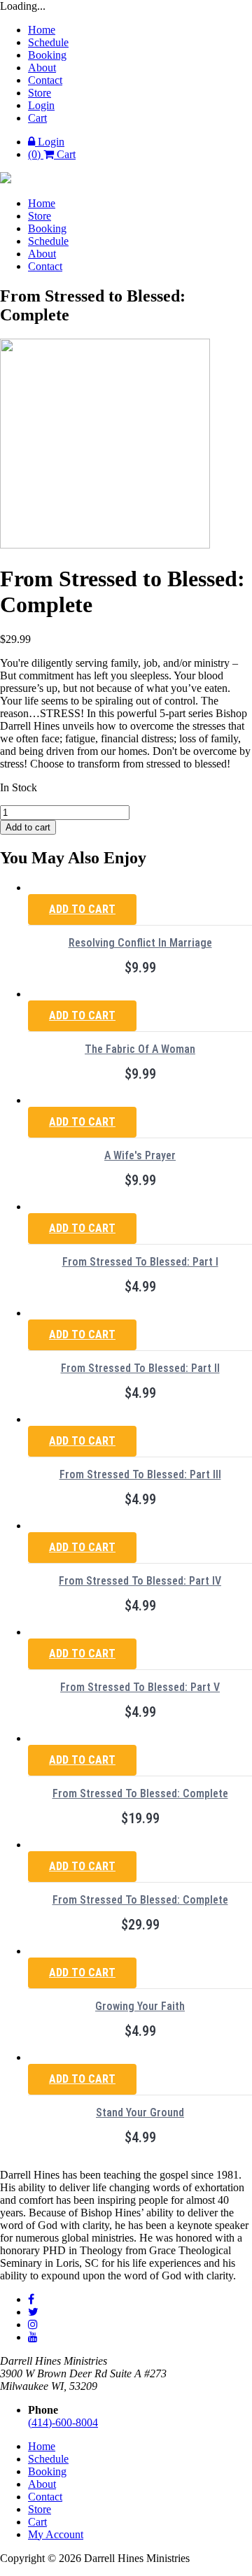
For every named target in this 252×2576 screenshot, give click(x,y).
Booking (47, 55)
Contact (45, 80)
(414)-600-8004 (63, 2422)
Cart (37, 118)
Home (42, 30)
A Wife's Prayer (140, 1155)
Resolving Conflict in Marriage (140, 943)
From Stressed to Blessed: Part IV (140, 1581)
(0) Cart (52, 154)
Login (41, 105)
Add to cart (28, 827)
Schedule (48, 42)
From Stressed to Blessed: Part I (140, 1262)
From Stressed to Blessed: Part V (140, 1687)
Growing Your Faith (140, 2006)
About (42, 68)
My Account (56, 2534)
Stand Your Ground (140, 2113)
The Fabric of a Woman (140, 1049)
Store (40, 93)
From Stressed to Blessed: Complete (140, 1793)
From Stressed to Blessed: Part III (140, 1474)
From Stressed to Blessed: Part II (140, 1368)
